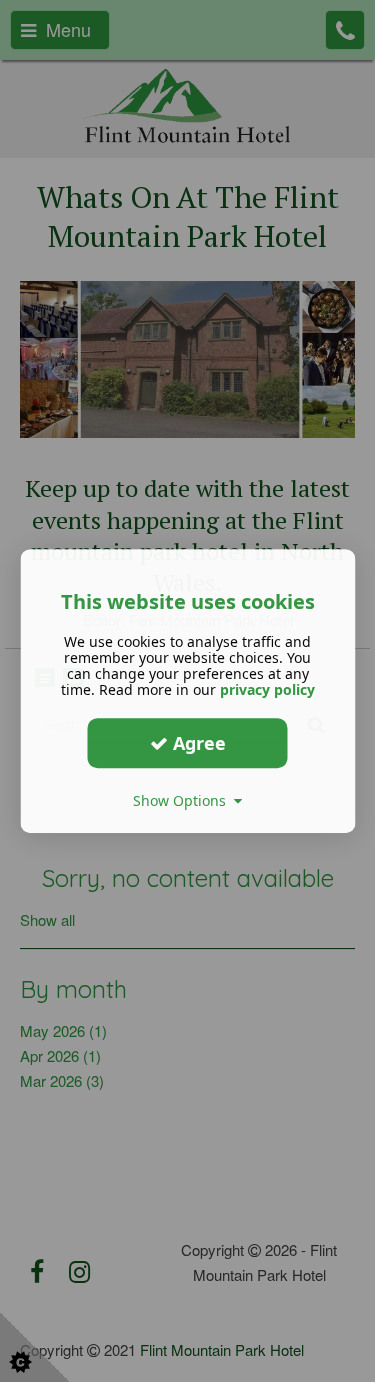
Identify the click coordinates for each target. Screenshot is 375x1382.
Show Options (183, 800)
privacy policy (267, 689)
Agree (197, 743)
